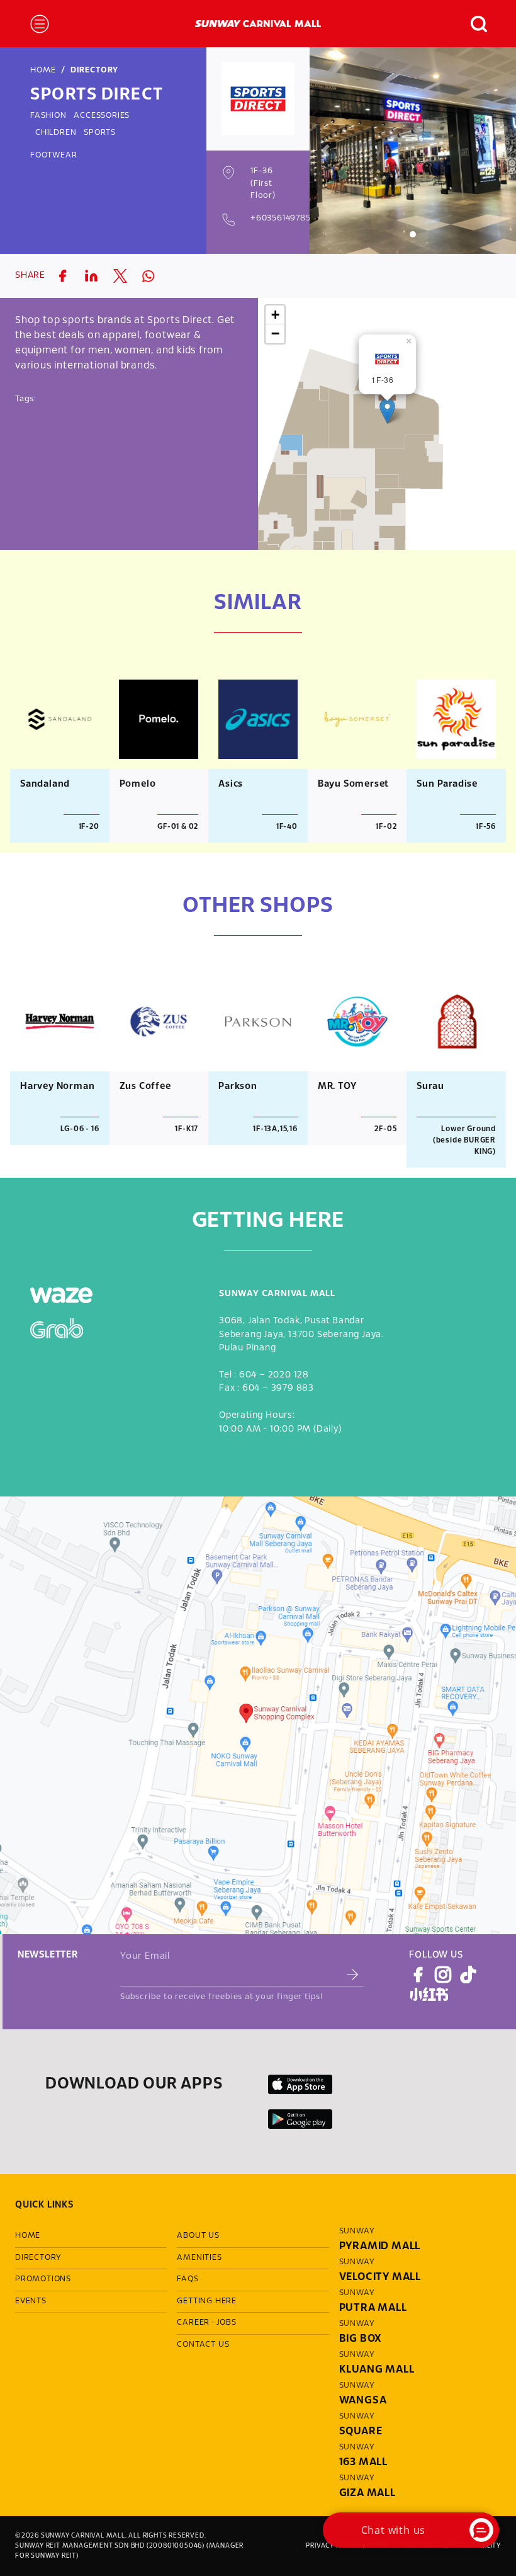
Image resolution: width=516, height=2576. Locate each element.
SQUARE (361, 2431)
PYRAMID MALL (380, 2246)
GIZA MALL (367, 2493)
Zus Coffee (145, 1086)
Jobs (227, 2323)
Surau (430, 1086)
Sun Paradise (447, 784)
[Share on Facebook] (62, 276)
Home (43, 71)
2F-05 (385, 1129)
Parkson (238, 1086)
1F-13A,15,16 (275, 1129)
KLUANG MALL (377, 2370)
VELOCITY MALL (380, 2277)
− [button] (276, 333)
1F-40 (287, 827)
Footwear (53, 156)
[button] (473, 24)
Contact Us (203, 2345)
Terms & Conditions (404, 2546)
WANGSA (363, 2401)
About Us (198, 2236)
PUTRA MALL (373, 2308)
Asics (231, 784)
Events (31, 2301)
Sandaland (45, 784)
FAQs (188, 2279)
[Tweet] (120, 276)
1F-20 (89, 827)
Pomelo (138, 784)
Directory (94, 71)
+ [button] (276, 315)
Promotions (43, 2279)
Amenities (199, 2258)
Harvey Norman (57, 1086)
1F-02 (386, 827)
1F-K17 (187, 1129)
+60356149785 (281, 219)
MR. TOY (337, 1086)
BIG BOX (361, 2339)
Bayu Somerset (353, 784)
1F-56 (486, 827)
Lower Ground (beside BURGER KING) (464, 1140)
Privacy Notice (333, 2546)
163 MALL (363, 2462)
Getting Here (207, 2301)
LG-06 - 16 (80, 1129)
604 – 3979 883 (278, 1388)
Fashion (48, 116)
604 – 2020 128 (274, 1375)
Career (193, 2323)
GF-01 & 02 (178, 827)
